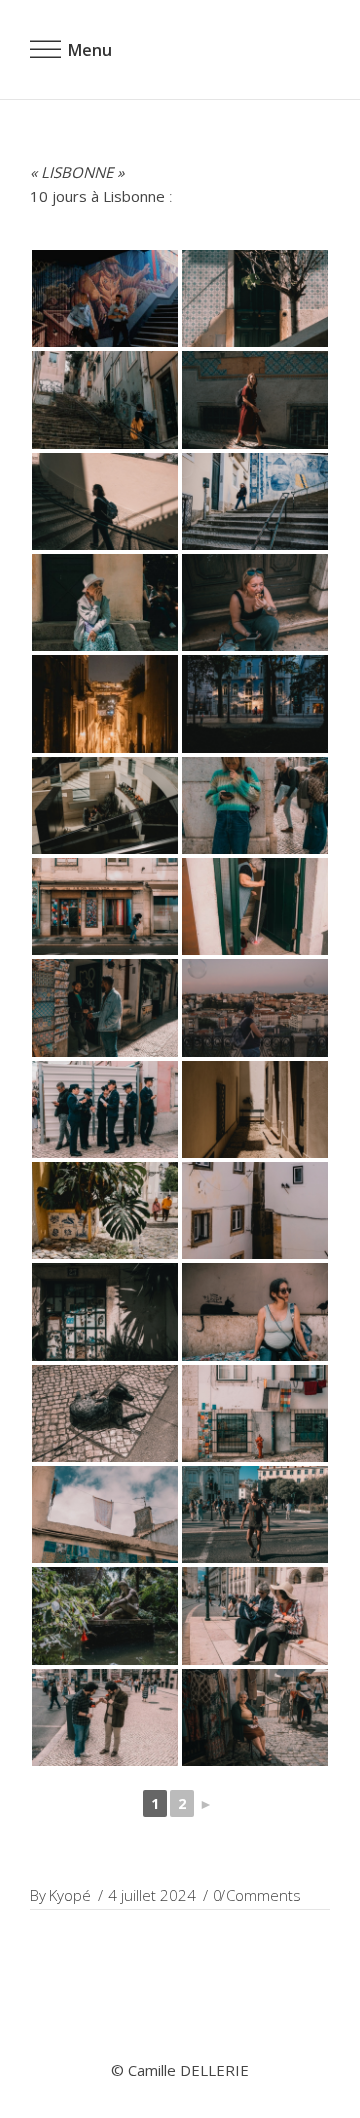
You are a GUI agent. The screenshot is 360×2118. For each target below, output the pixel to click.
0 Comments (257, 1895)
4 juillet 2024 (152, 1895)
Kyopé (70, 1895)
